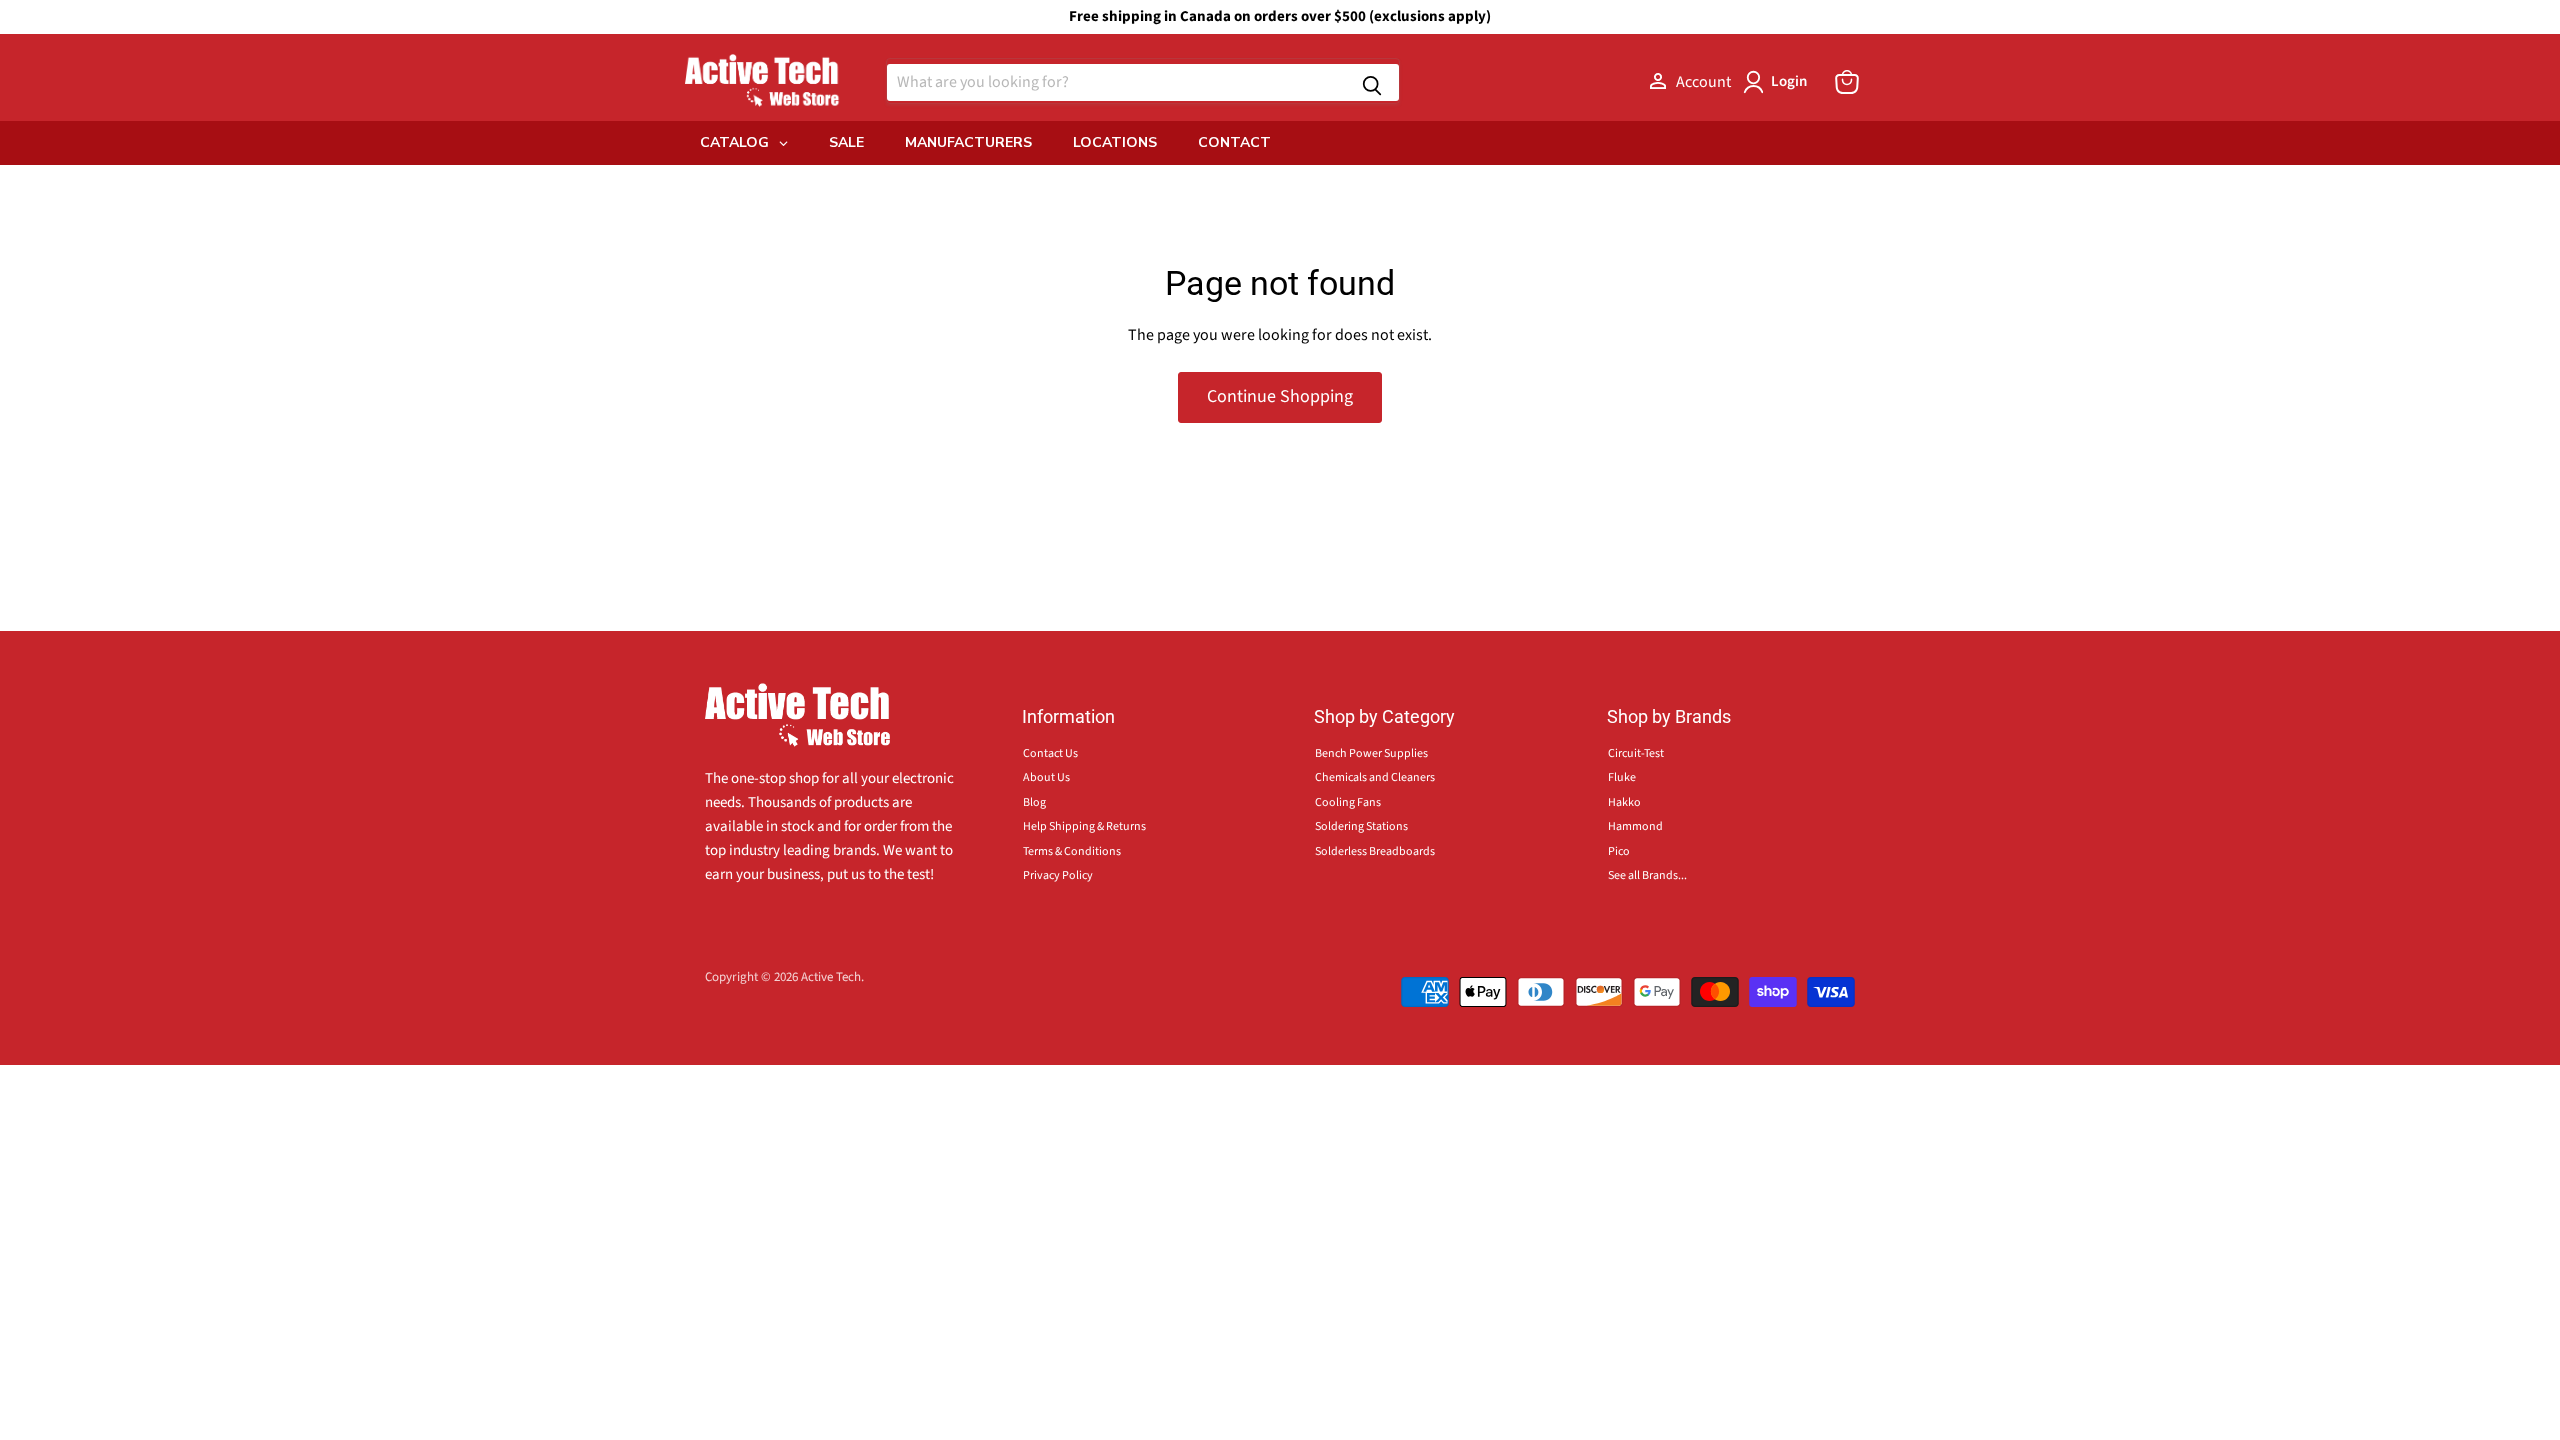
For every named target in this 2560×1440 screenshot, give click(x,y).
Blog (1034, 802)
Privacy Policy (1058, 875)
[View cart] (1847, 82)
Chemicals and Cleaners (1375, 777)
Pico (1619, 851)
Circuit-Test (1636, 753)
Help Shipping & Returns (1084, 826)
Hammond (1635, 826)
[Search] (1372, 82)
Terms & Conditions (1072, 851)
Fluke (1622, 777)
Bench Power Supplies (1371, 753)
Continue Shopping (1280, 396)
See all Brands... (1647, 875)
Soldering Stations (1361, 826)
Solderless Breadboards (1375, 851)
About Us (1046, 777)
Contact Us (1050, 753)
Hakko (1624, 802)
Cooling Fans (1348, 802)
